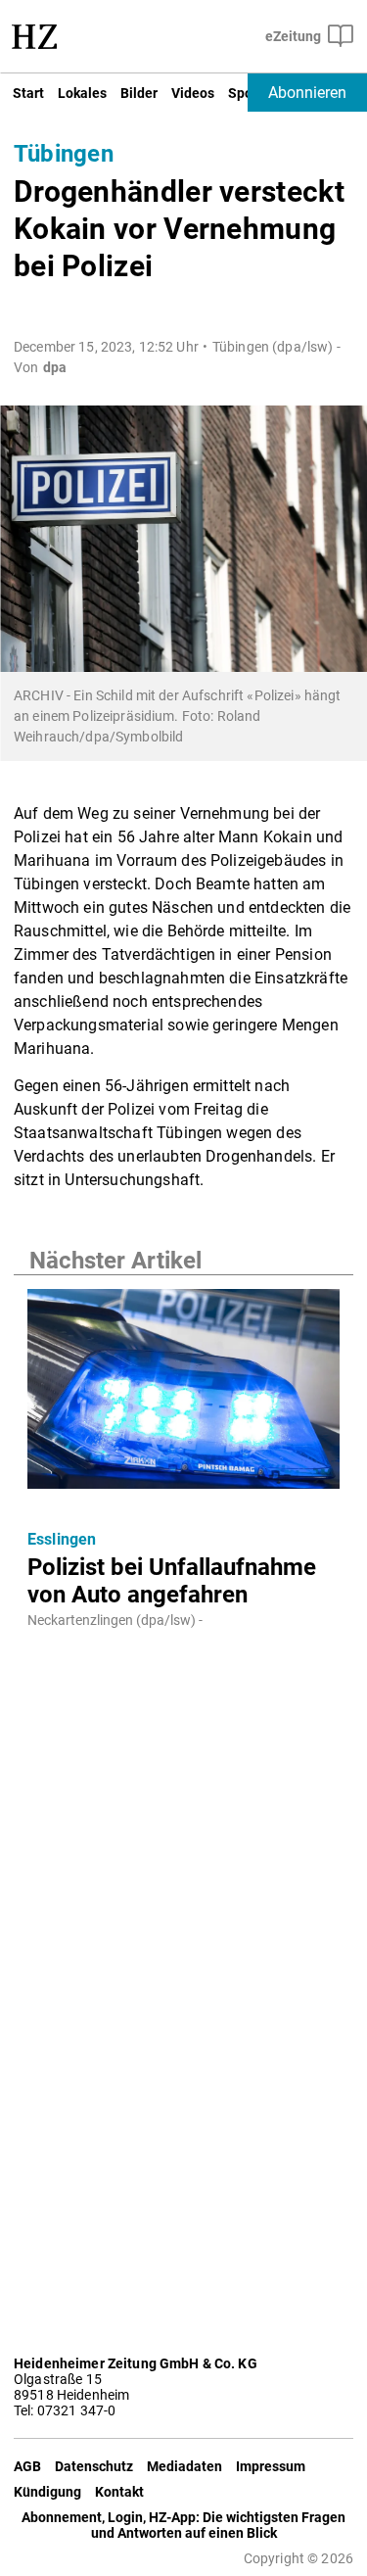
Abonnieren (307, 93)
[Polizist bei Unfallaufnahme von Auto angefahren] (183, 1395)
